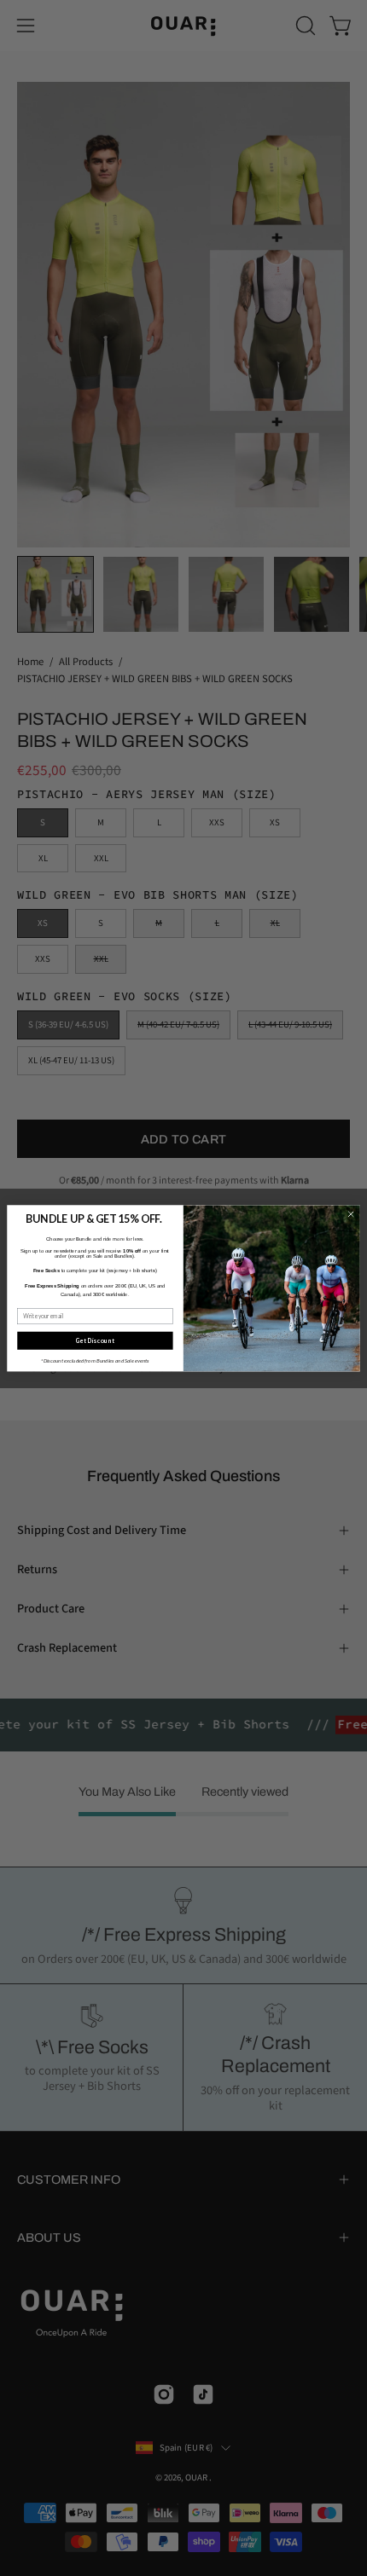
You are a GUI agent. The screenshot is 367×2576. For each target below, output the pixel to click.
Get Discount (95, 1340)
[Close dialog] (351, 1213)
